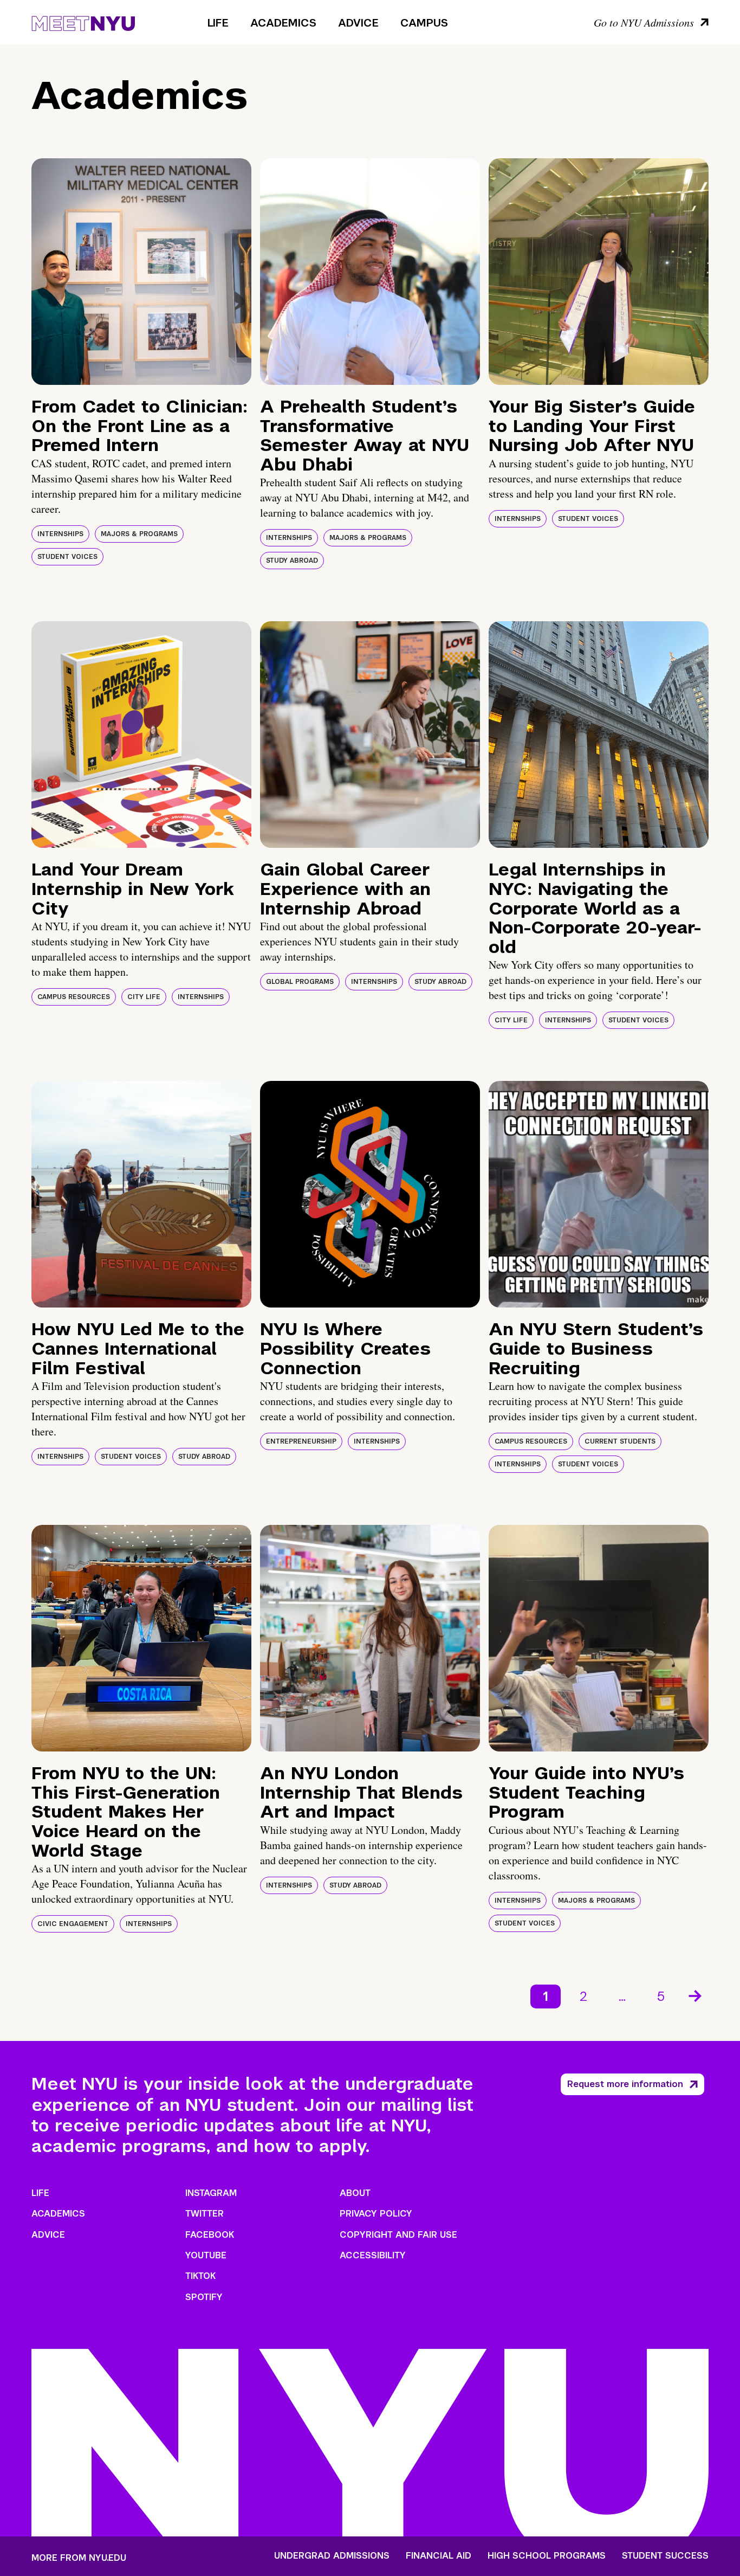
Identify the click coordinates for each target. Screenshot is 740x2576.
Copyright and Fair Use (398, 2235)
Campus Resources (74, 997)
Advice (358, 23)
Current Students (620, 1441)
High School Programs (547, 2556)
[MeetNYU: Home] (83, 22)
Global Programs (300, 982)
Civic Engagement (73, 1924)
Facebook (210, 2235)
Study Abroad (292, 561)
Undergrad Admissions (332, 2556)
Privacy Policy (376, 2214)
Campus (424, 23)
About (355, 2193)
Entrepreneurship (301, 1441)
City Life (144, 997)
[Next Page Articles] (696, 1995)
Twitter (205, 2214)
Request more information (625, 2084)
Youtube (206, 2255)
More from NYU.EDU (79, 2558)
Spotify (204, 2297)
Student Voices (67, 557)
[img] (141, 272)
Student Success (665, 2556)
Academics (283, 23)
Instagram (211, 2193)
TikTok (200, 2276)
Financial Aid (439, 2556)
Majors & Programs (139, 534)
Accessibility (373, 2255)
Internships (60, 534)
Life (218, 23)
